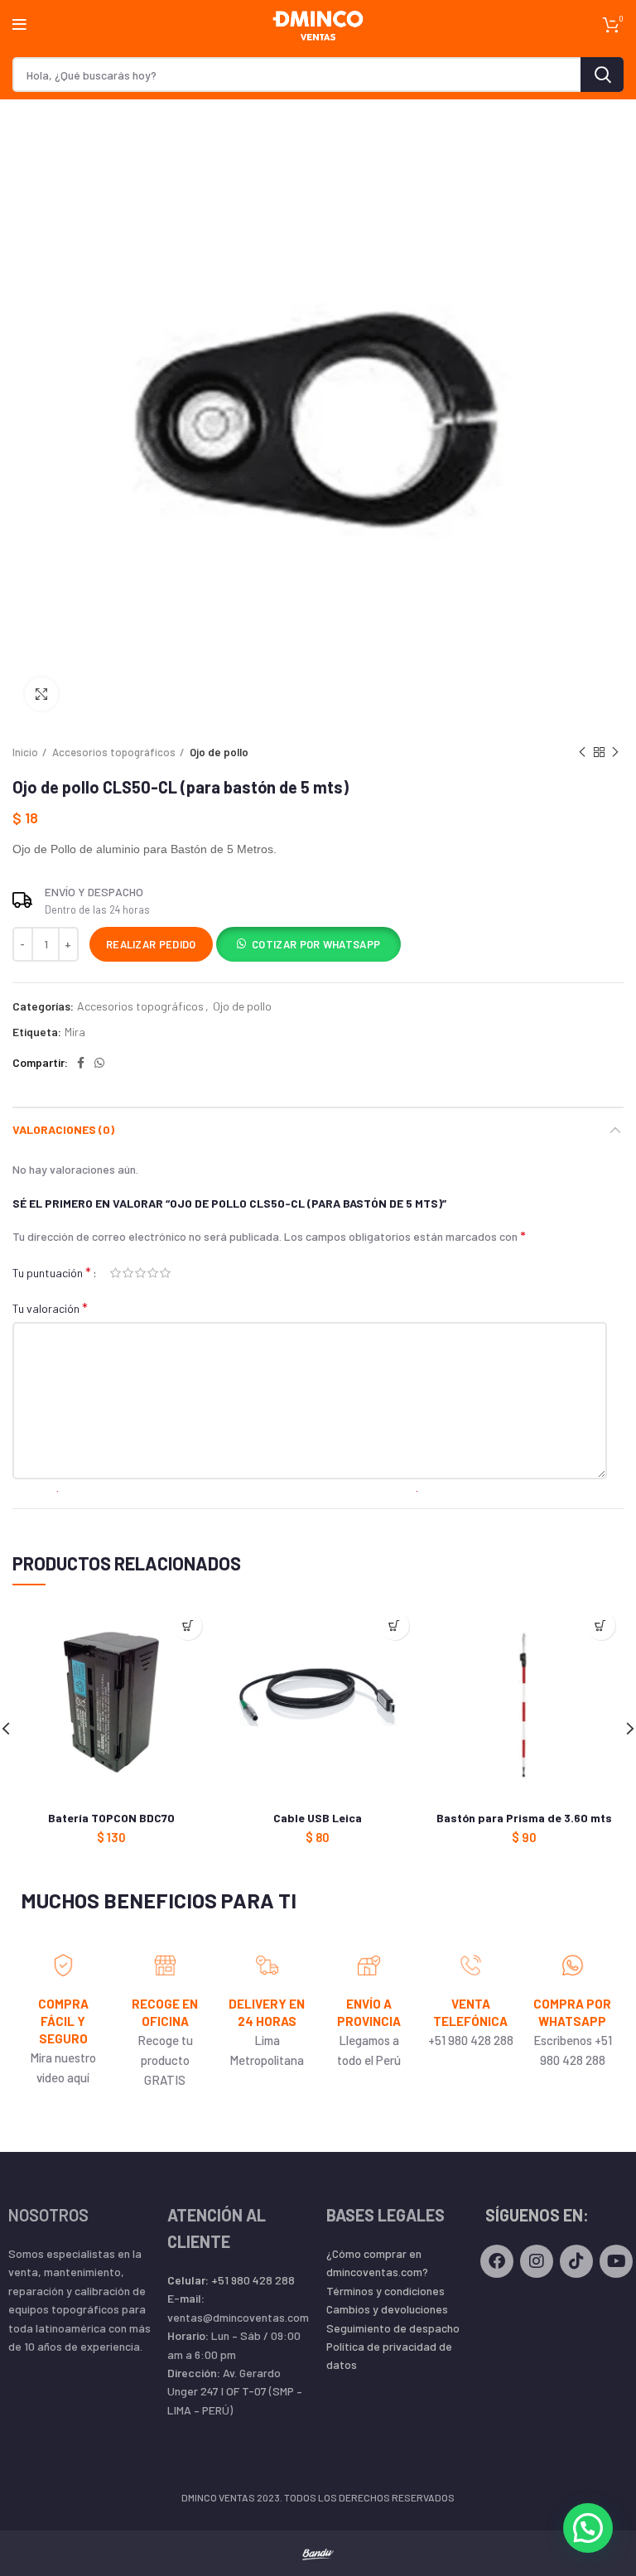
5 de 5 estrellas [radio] (165, 1273)
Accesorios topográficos (114, 752)
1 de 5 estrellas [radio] (116, 1273)
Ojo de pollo (219, 752)
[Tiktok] (576, 2261)
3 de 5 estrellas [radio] (140, 1273)
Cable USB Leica (318, 1818)
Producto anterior (582, 752)
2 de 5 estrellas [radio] (128, 1273)
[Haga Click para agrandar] (41, 694)
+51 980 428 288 (231, 2280)
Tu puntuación (52, 1272)
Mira (75, 1032)
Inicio (25, 752)
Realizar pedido (151, 944)
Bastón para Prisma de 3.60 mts (524, 1818)
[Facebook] (497, 2261)
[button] (308, 946)
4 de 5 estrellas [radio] (153, 1273)
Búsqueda (602, 75)
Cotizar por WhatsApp (316, 944)
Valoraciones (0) (63, 1129)
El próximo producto (615, 752)
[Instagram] (537, 2261)
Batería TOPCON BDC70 (111, 1818)
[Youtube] (616, 2261)
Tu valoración (50, 1307)
